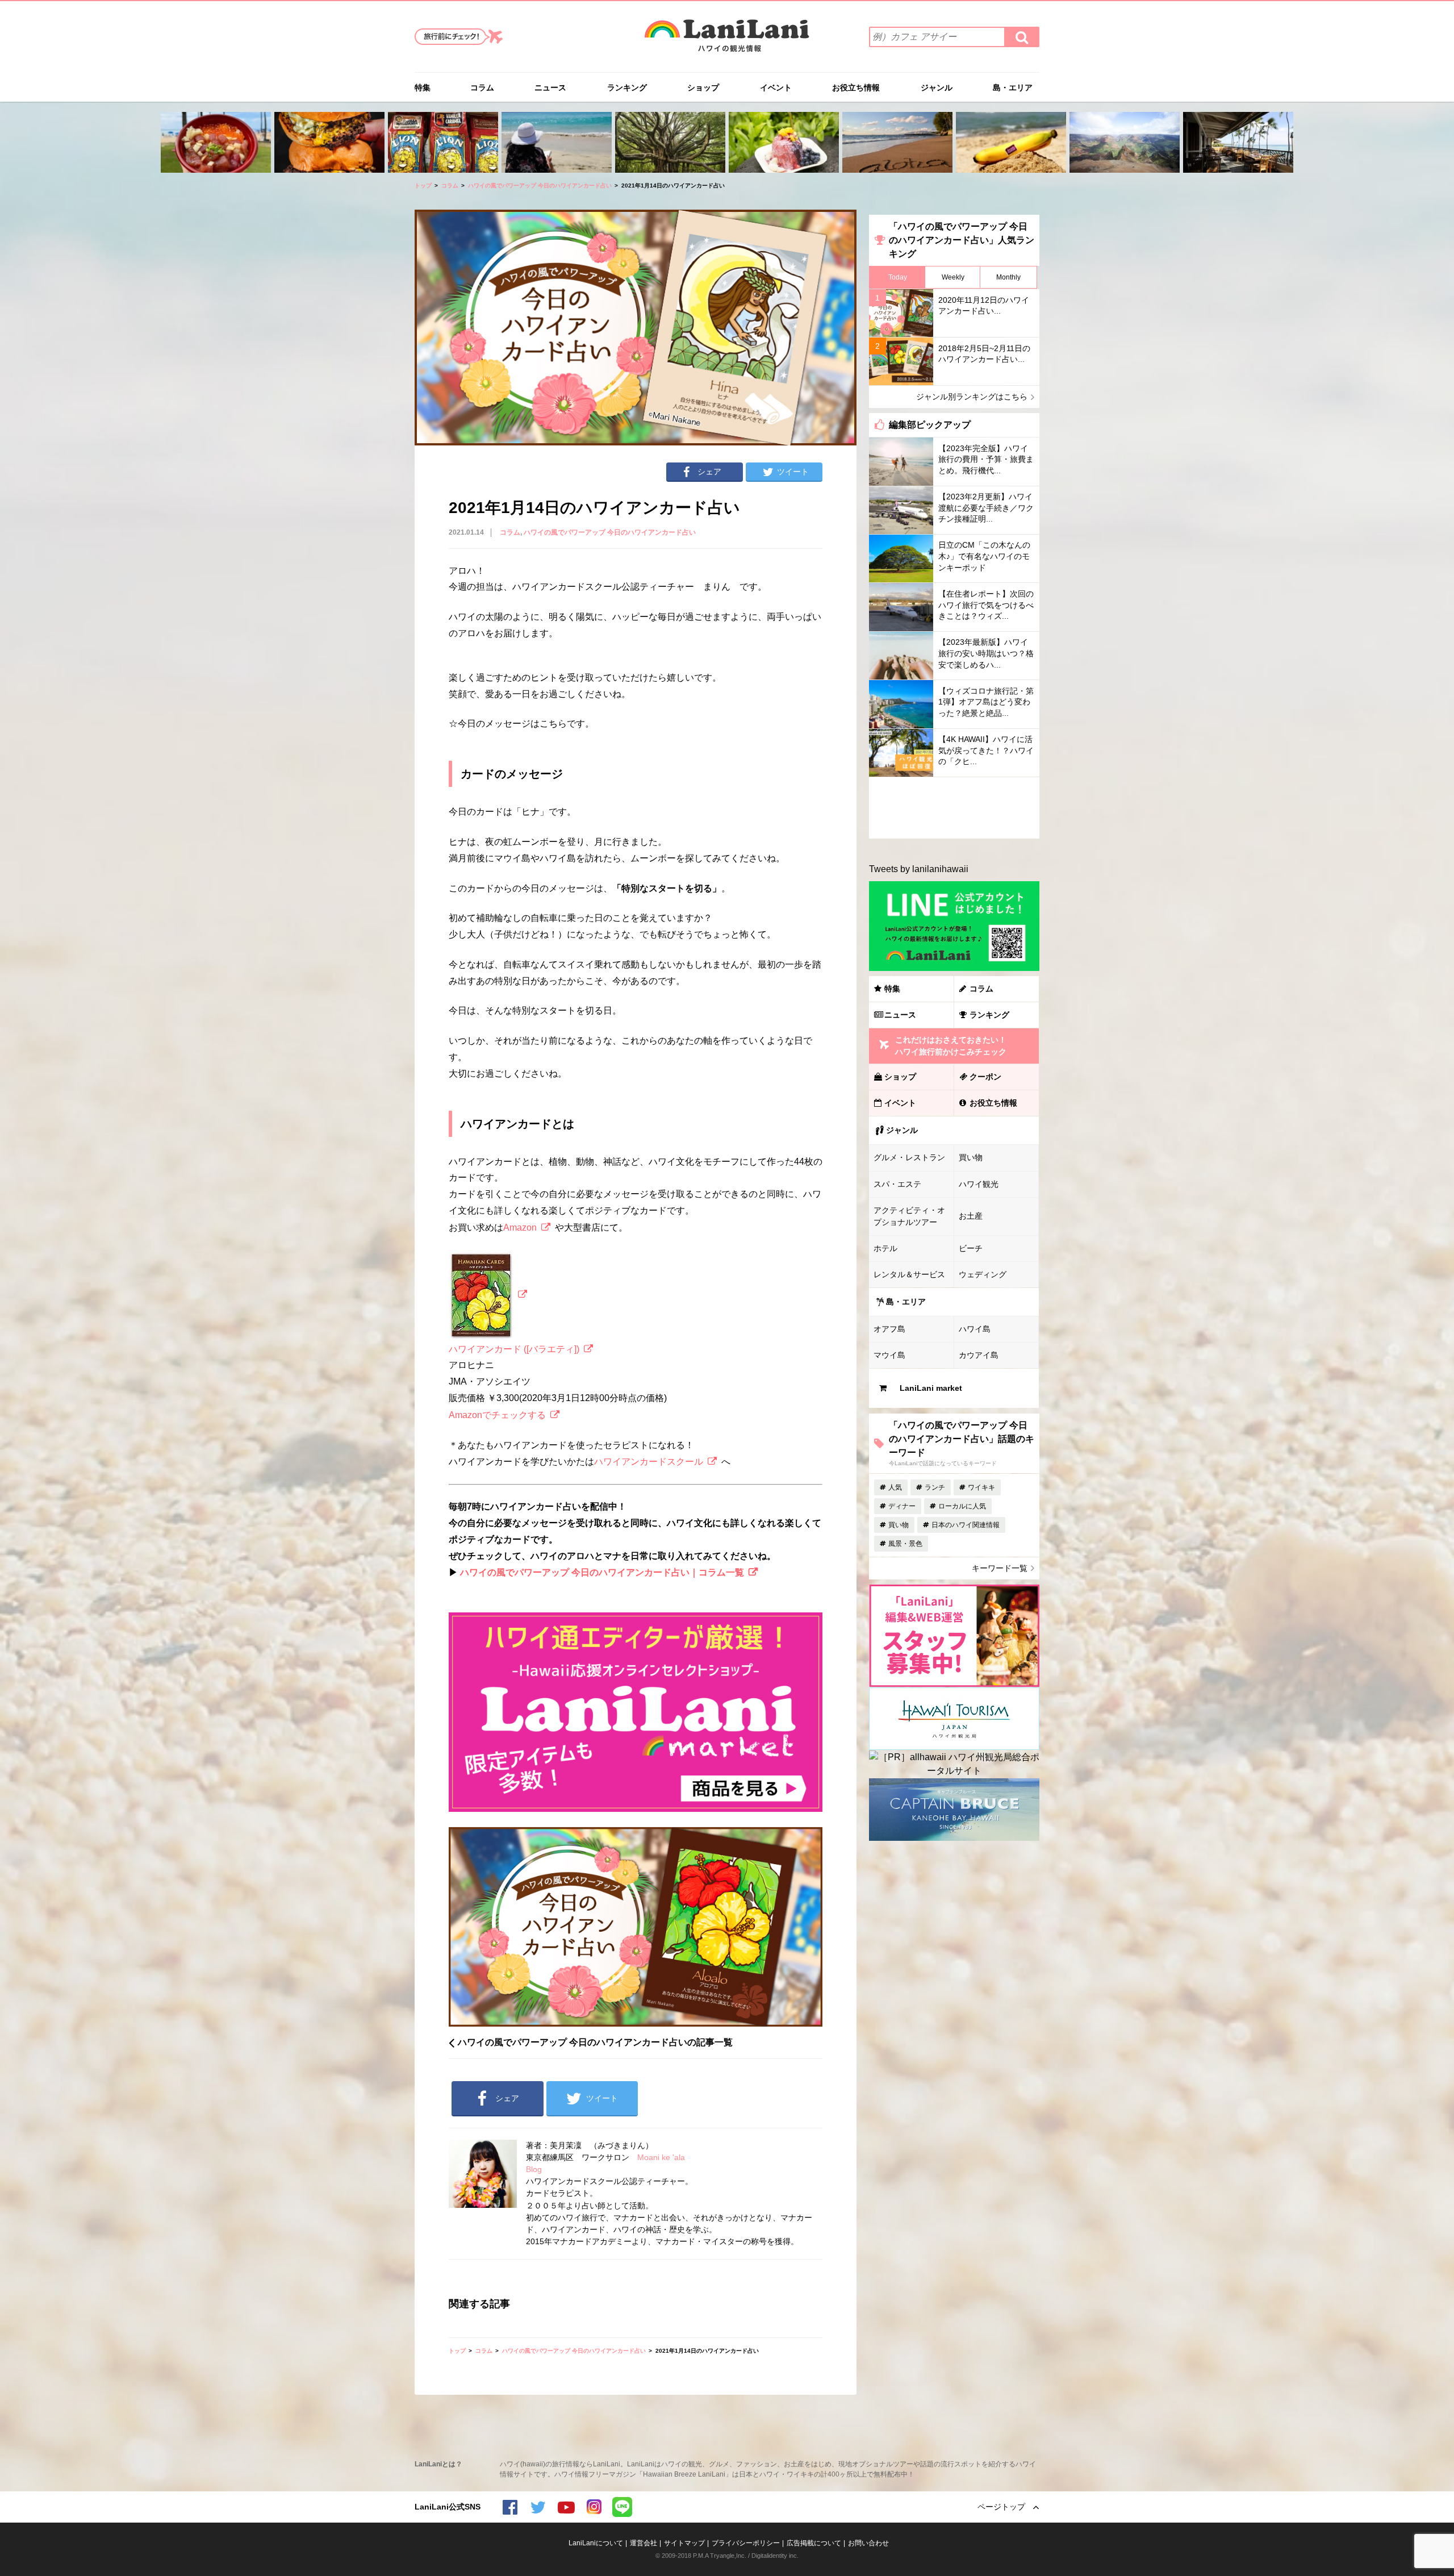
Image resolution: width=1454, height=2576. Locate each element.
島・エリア (1013, 87)
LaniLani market (931, 1388)
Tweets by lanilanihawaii (919, 869)
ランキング (627, 87)
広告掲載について (814, 2543)
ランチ (935, 1487)
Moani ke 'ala (661, 2157)
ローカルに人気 (962, 1506)
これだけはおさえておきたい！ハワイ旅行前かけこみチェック (951, 1046)
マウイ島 (889, 1355)
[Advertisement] (954, 808)
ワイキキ (981, 1487)
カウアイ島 (979, 1355)
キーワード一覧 (1000, 1568)
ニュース (550, 87)
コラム (482, 87)
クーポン (985, 1077)
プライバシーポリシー (746, 2543)
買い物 (971, 1157)
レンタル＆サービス (909, 1274)
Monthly (1008, 277)
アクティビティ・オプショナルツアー (909, 1216)
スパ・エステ (897, 1184)
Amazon (520, 1227)
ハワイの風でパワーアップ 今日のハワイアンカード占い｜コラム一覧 (602, 1572)
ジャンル (937, 87)
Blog (534, 2169)
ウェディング (983, 1274)
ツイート (793, 472)
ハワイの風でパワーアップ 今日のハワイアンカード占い (540, 186)
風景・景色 (905, 1544)
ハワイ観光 (979, 1184)
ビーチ (971, 1248)
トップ (423, 186)
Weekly (953, 277)
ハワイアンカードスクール (649, 1462)
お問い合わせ (868, 2543)
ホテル (885, 1248)
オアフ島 (889, 1329)
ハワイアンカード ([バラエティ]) (514, 1349)
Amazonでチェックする (497, 1415)
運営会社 (644, 2543)
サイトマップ (684, 2543)
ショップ (703, 87)
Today (898, 277)
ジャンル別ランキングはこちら (972, 397)
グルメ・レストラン (909, 1157)
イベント (776, 87)
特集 (423, 87)
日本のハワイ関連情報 (966, 1525)
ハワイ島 (975, 1329)
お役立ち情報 (856, 87)
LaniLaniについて (596, 2543)
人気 (895, 1487)
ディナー (902, 1506)
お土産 (971, 1216)
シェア (709, 472)
